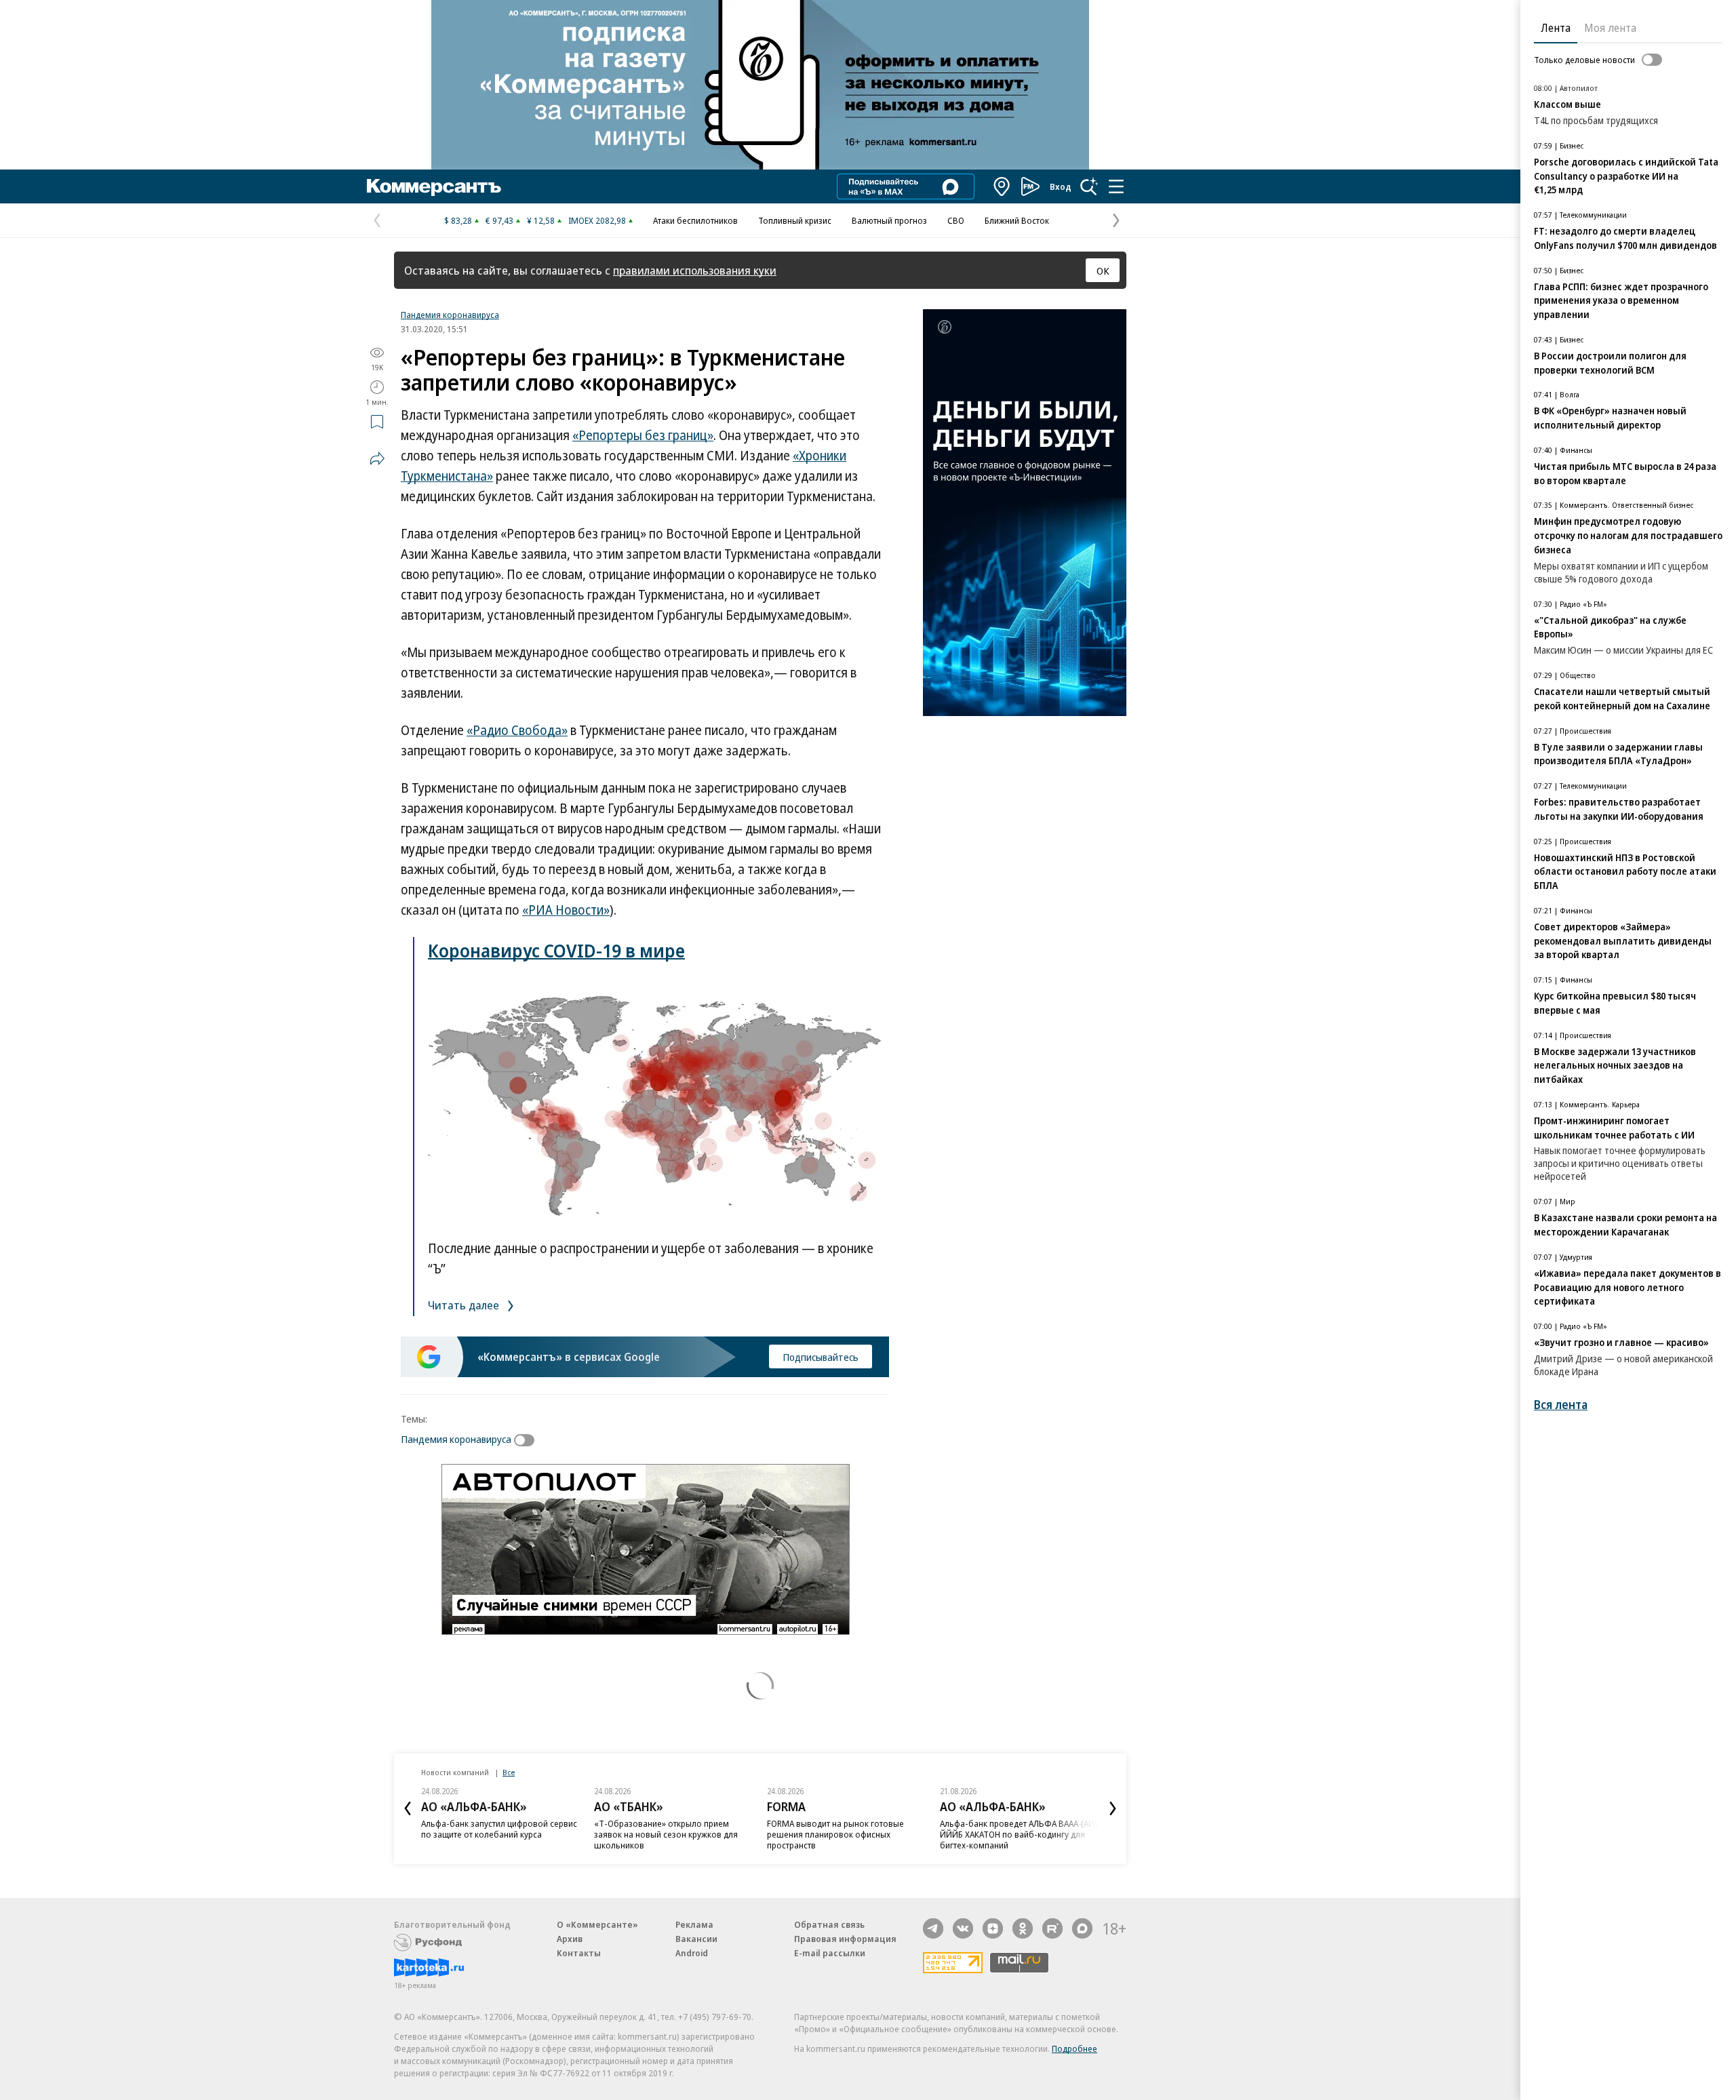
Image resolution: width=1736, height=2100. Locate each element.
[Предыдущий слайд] (408, 1808)
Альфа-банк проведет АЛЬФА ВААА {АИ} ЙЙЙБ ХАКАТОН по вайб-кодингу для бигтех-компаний (1019, 1834)
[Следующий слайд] (1113, 1808)
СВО (956, 220)
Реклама (694, 1924)
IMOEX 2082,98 (597, 220)
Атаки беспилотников (695, 220)
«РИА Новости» (566, 910)
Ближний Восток (1017, 220)
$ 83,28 (458, 220)
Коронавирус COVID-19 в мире (556, 950)
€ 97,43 (499, 220)
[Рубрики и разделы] (1116, 186)
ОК (1103, 271)
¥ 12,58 (541, 220)
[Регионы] (1002, 186)
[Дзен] (993, 1928)
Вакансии (696, 1939)
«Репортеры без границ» (643, 435)
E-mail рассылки (830, 1953)
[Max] (1082, 1928)
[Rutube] (1052, 1928)
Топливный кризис (795, 220)
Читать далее (465, 1305)
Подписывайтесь (821, 1357)
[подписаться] (528, 1440)
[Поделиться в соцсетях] (377, 458)
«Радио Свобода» (517, 730)
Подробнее (1074, 2048)
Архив (570, 1939)
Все (509, 1772)
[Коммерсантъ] (434, 186)
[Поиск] (1089, 186)
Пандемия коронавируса (450, 315)
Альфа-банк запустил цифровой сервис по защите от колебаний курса (499, 1829)
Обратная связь (829, 1924)
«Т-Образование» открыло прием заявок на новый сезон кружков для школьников (666, 1834)
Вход (1061, 186)
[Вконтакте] (963, 1928)
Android (692, 1953)
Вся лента (1561, 1405)
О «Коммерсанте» (597, 1924)
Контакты (579, 1953)
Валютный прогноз (889, 220)
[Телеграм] (933, 1928)
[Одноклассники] (1023, 1928)
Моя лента (1610, 28)
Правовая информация (845, 1939)
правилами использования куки (695, 270)
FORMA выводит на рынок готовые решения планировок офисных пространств (835, 1834)
